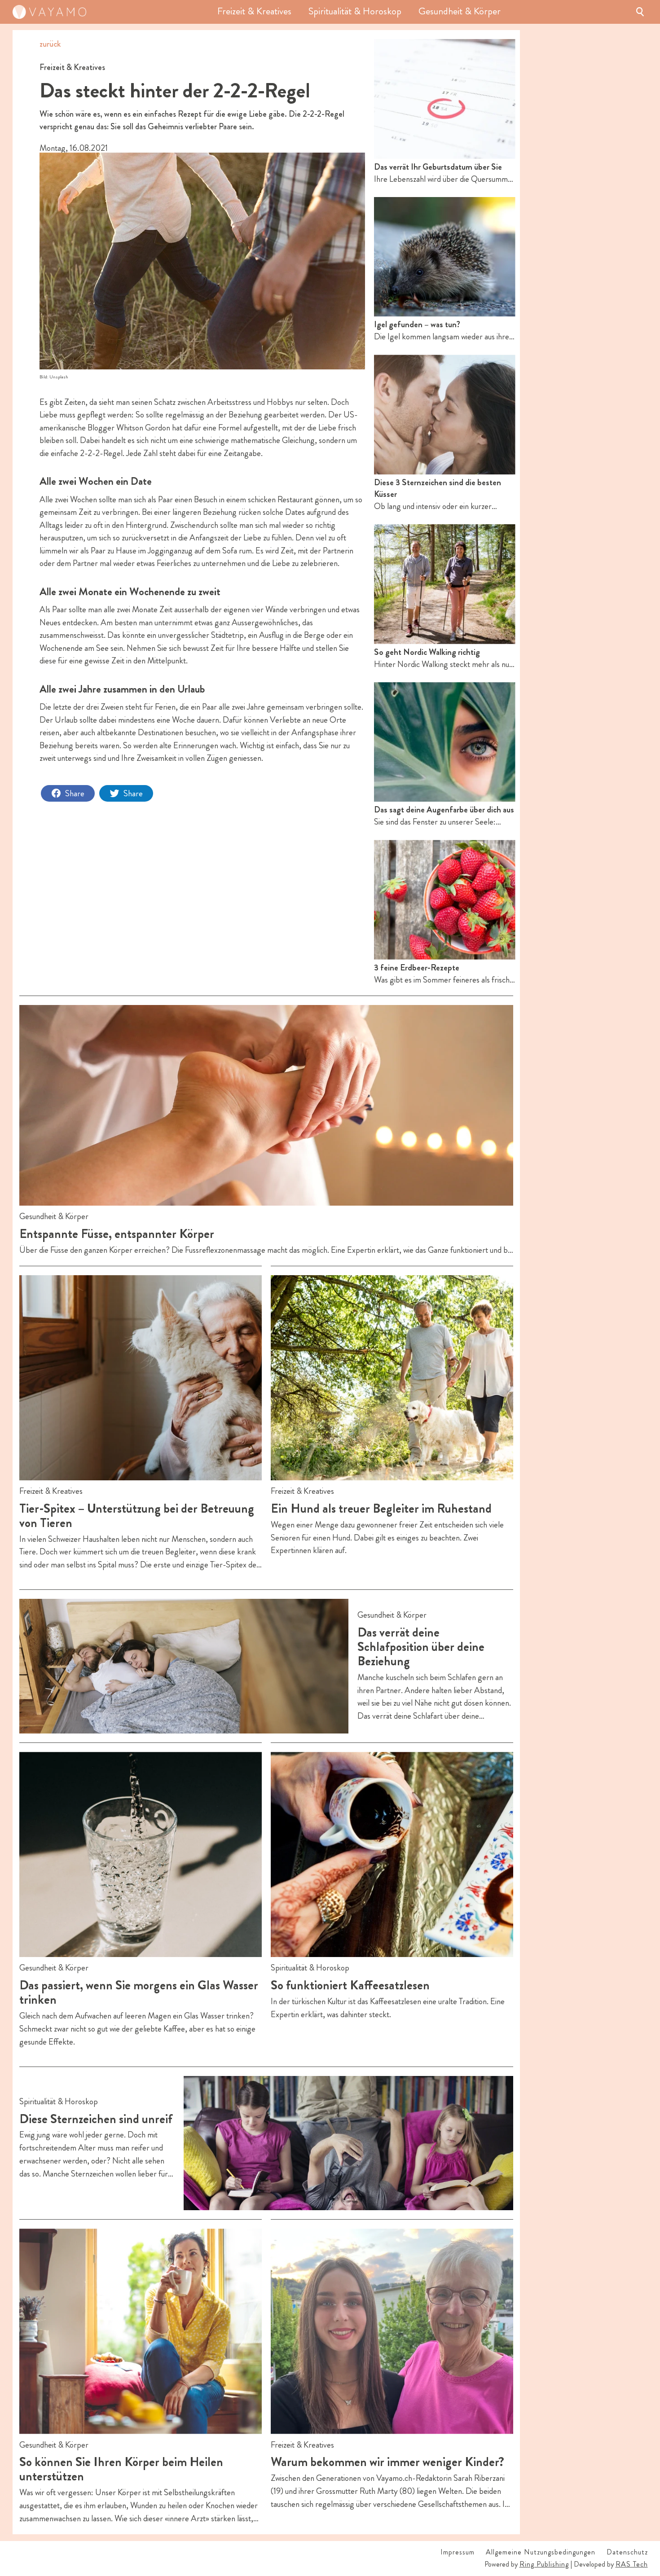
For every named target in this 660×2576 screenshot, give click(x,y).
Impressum (458, 2552)
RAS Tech (632, 2564)
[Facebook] (68, 793)
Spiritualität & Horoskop (355, 12)
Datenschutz (627, 2552)
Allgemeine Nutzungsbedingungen (541, 2552)
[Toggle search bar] (640, 12)
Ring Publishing (544, 2564)
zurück (50, 44)
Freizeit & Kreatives (254, 12)
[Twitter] (126, 793)
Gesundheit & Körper (460, 12)
